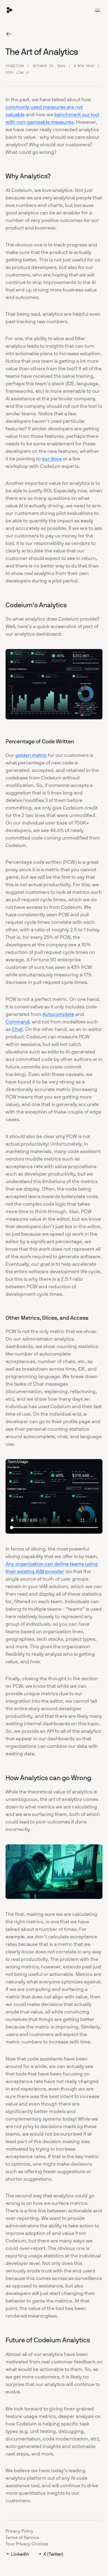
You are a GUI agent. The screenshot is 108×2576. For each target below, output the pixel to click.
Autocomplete (58, 1014)
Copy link (15, 73)
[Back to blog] (9, 34)
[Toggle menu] (97, 10)
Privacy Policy (19, 2531)
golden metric (31, 755)
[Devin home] (9, 10)
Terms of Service (22, 2537)
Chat (17, 1029)
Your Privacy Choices (27, 2544)
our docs (52, 459)
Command (17, 1022)
